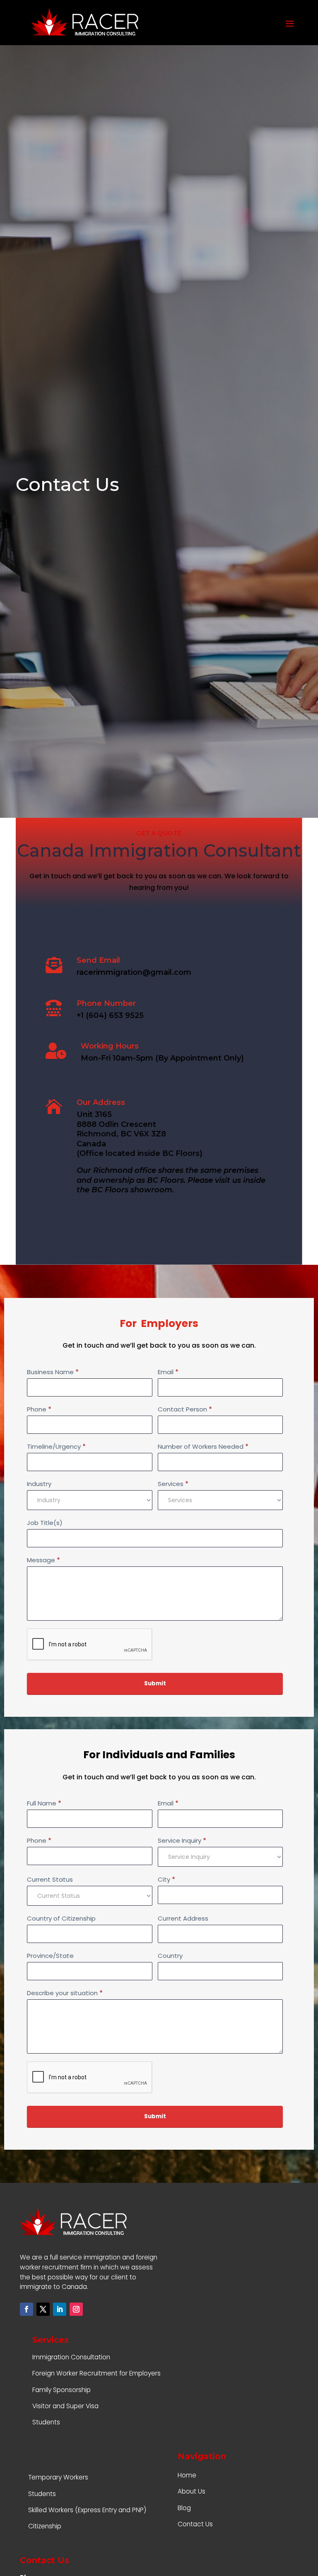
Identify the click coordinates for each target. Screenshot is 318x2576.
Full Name (44, 1803)
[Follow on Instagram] (76, 2309)
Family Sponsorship (61, 2390)
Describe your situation (65, 1993)
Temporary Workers (58, 2477)
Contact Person (185, 1409)
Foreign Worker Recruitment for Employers (96, 2373)
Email (168, 1372)
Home (187, 2475)
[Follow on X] (43, 2309)
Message (43, 1560)
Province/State (50, 1956)
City (166, 1879)
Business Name (53, 1372)
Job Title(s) (45, 1523)
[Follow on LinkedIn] (60, 2309)
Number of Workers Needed (203, 1446)
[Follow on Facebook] (26, 2309)
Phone (39, 1409)
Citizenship (45, 2526)
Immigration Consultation (71, 2357)
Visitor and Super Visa (65, 2406)
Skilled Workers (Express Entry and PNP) (87, 2510)
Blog (184, 2508)
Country (170, 1956)
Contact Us (195, 2524)
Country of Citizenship (61, 1918)
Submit (155, 1683)
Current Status (50, 1879)
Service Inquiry (182, 1840)
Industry (39, 1484)
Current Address (183, 1918)
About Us (192, 2491)
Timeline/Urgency (56, 1446)
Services (173, 1484)
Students (46, 2422)
